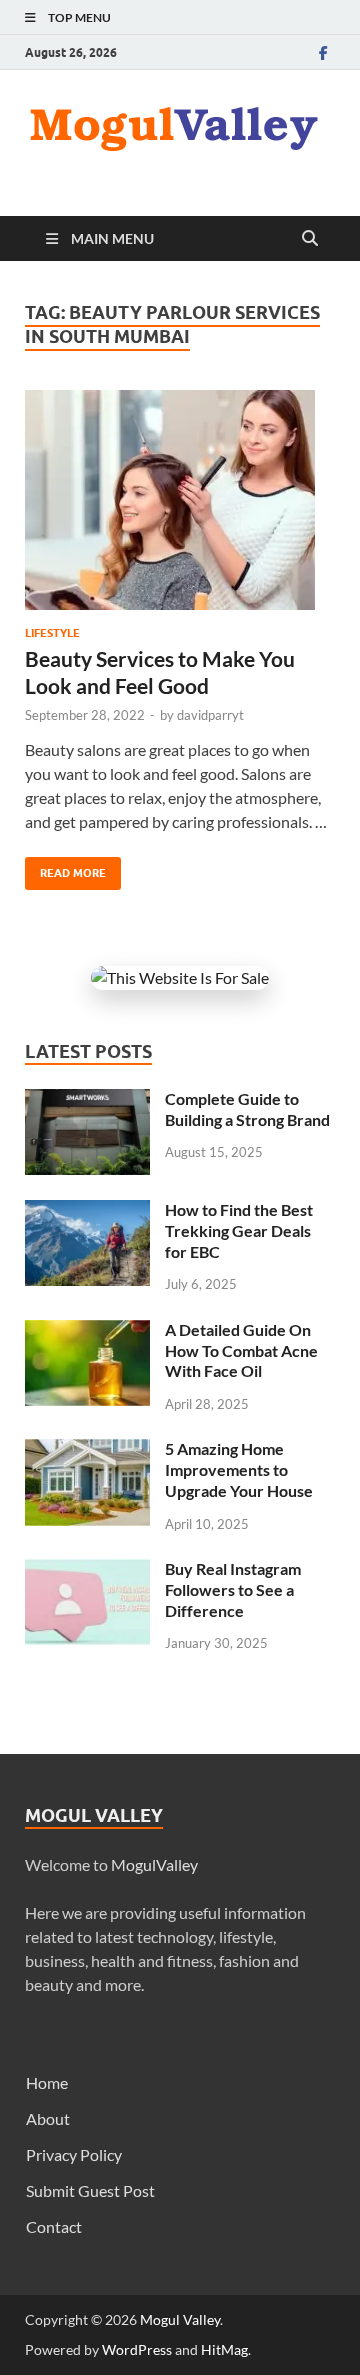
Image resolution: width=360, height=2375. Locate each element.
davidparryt (210, 715)
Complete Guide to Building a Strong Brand (247, 1109)
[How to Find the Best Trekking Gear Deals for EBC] (87, 1211)
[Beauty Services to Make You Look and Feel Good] (180, 500)
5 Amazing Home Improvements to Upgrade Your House (239, 1469)
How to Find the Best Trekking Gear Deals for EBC (239, 1230)
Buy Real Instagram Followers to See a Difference (233, 1589)
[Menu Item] (323, 52)
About (48, 2118)
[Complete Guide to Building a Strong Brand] (87, 1100)
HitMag (224, 2349)
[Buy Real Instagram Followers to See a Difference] (87, 1570)
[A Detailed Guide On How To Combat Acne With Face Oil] (87, 1331)
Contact (54, 2226)
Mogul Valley (180, 2319)
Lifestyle (52, 633)
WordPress (137, 2349)
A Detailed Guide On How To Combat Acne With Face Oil (241, 1350)
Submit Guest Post (90, 2190)
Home (47, 2082)
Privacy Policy (74, 2154)
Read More (65, 868)
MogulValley (154, 1864)
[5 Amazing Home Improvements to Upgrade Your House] (87, 1450)
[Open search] (310, 239)
